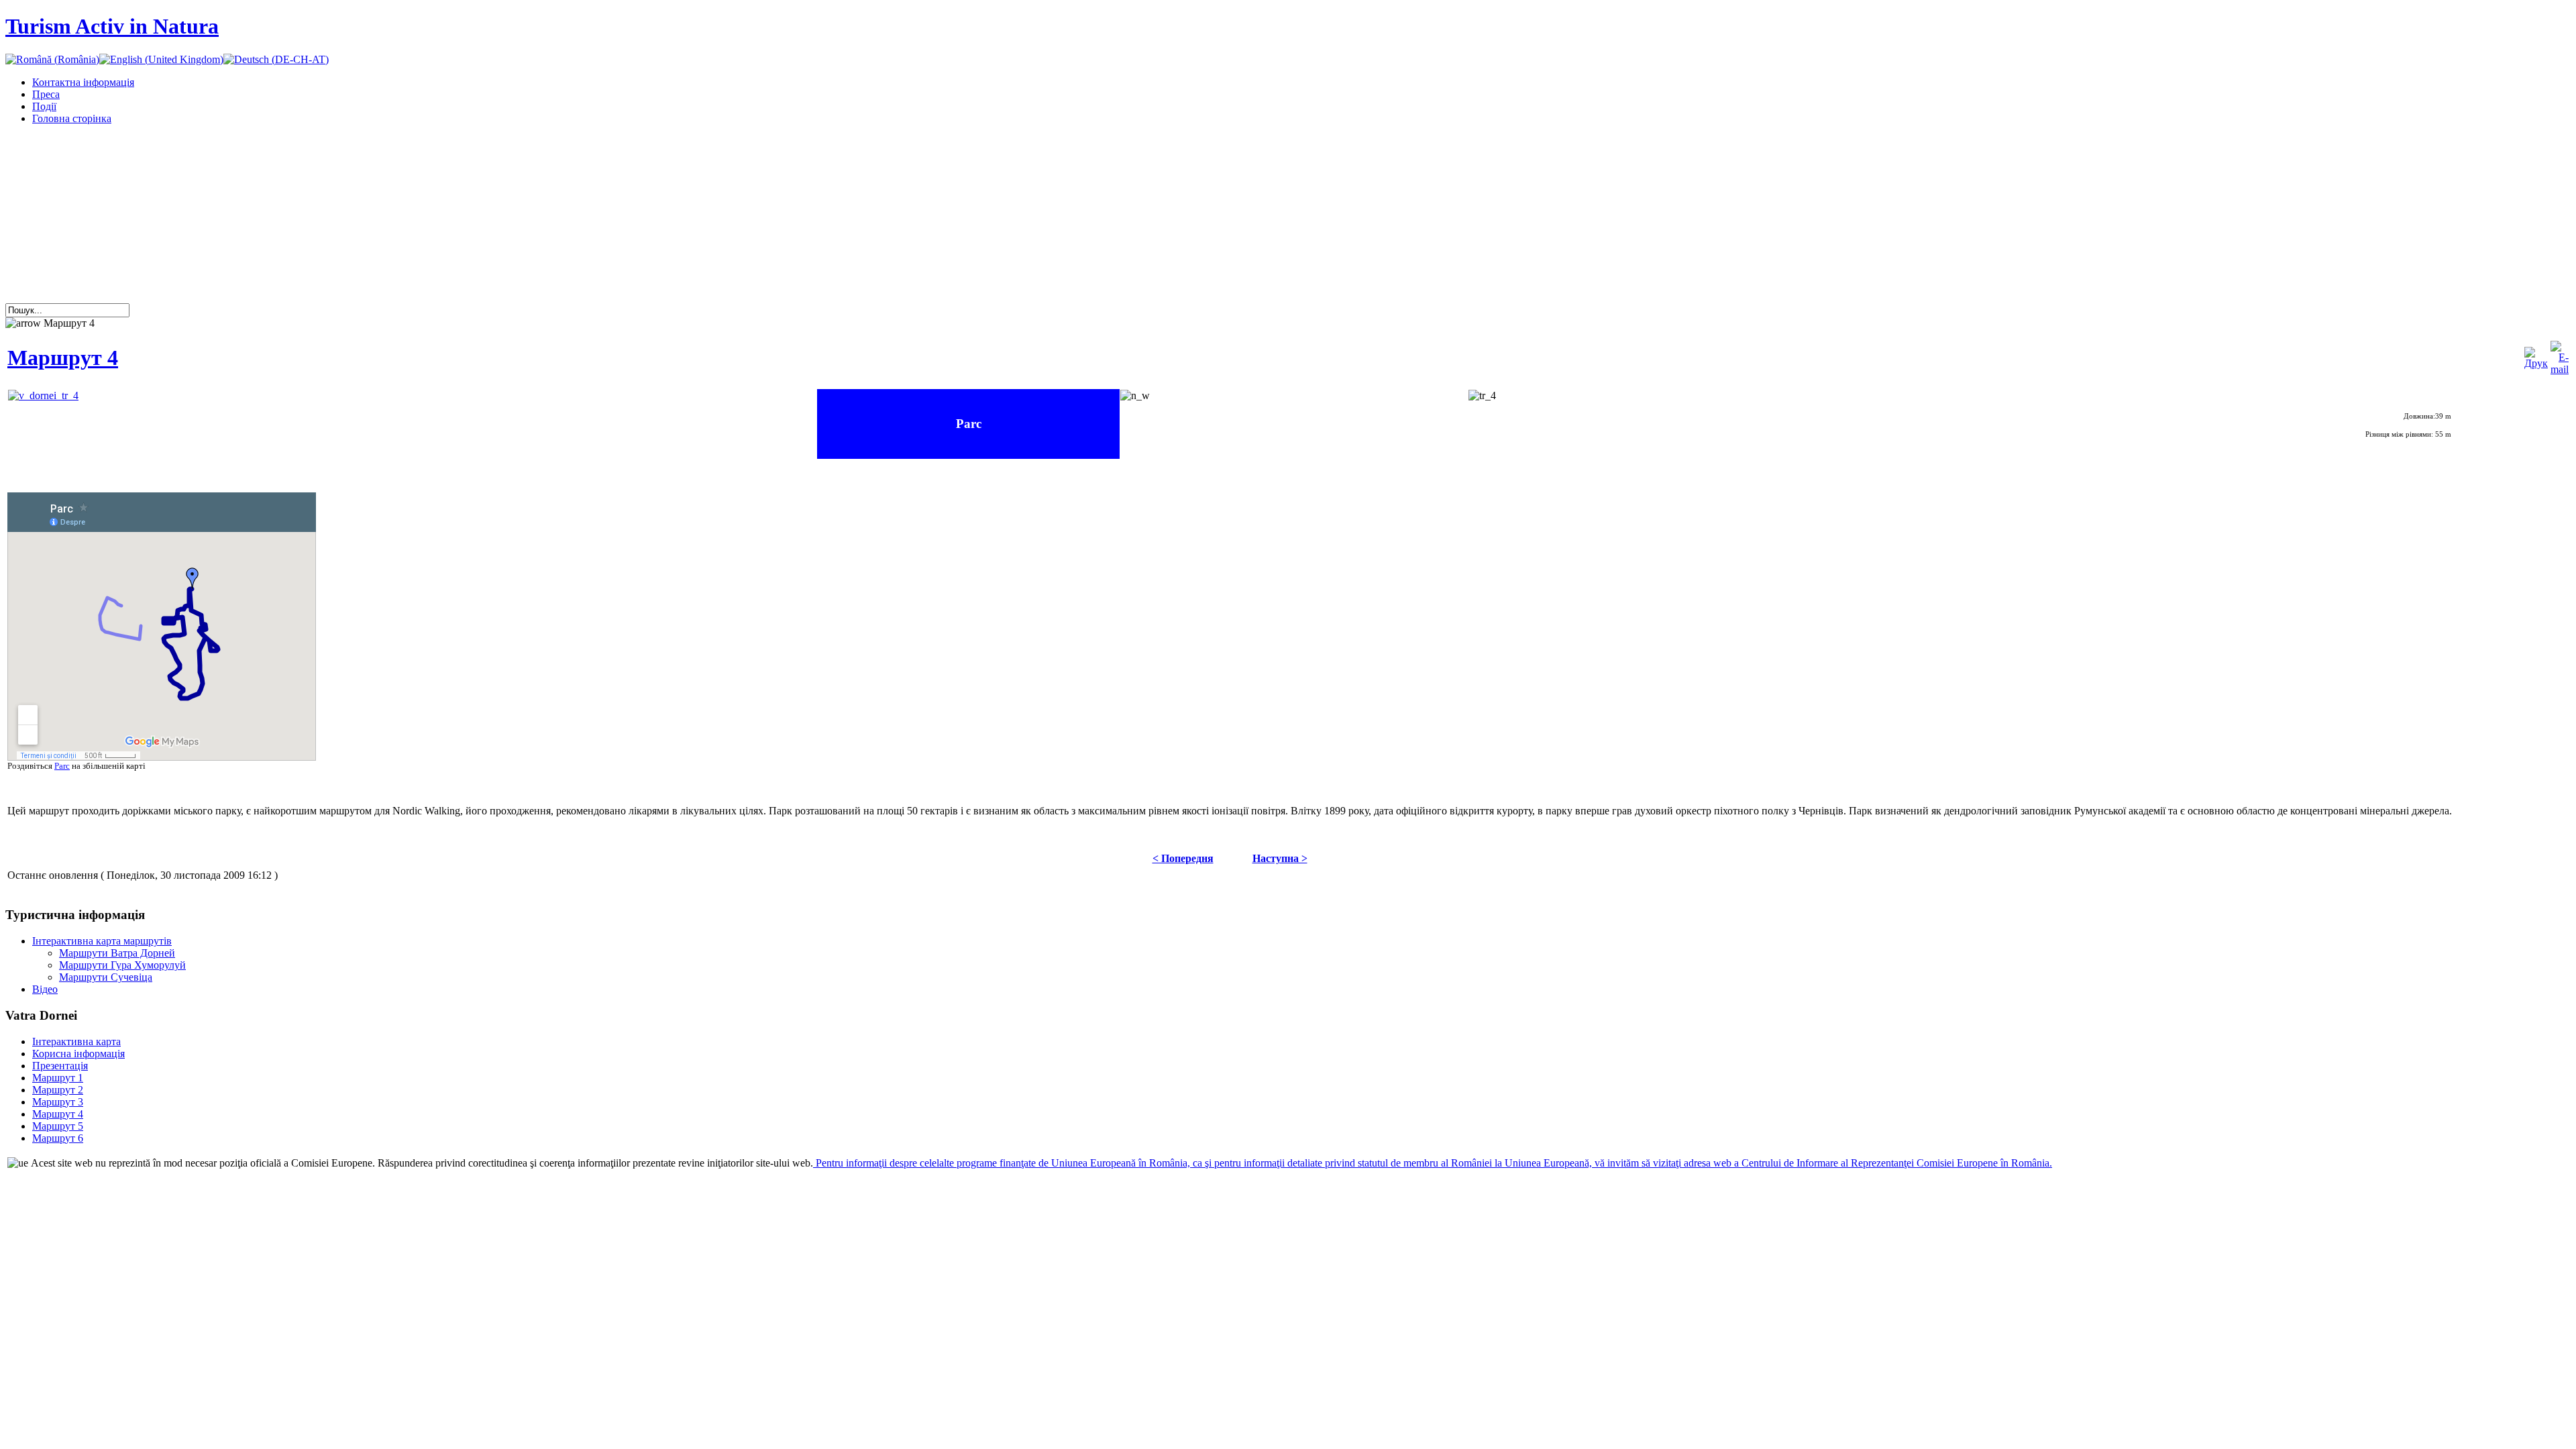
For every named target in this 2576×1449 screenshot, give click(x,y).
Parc (62, 766)
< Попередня (1183, 858)
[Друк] (2536, 363)
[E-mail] (2560, 369)
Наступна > (1280, 858)
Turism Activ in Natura (112, 26)
